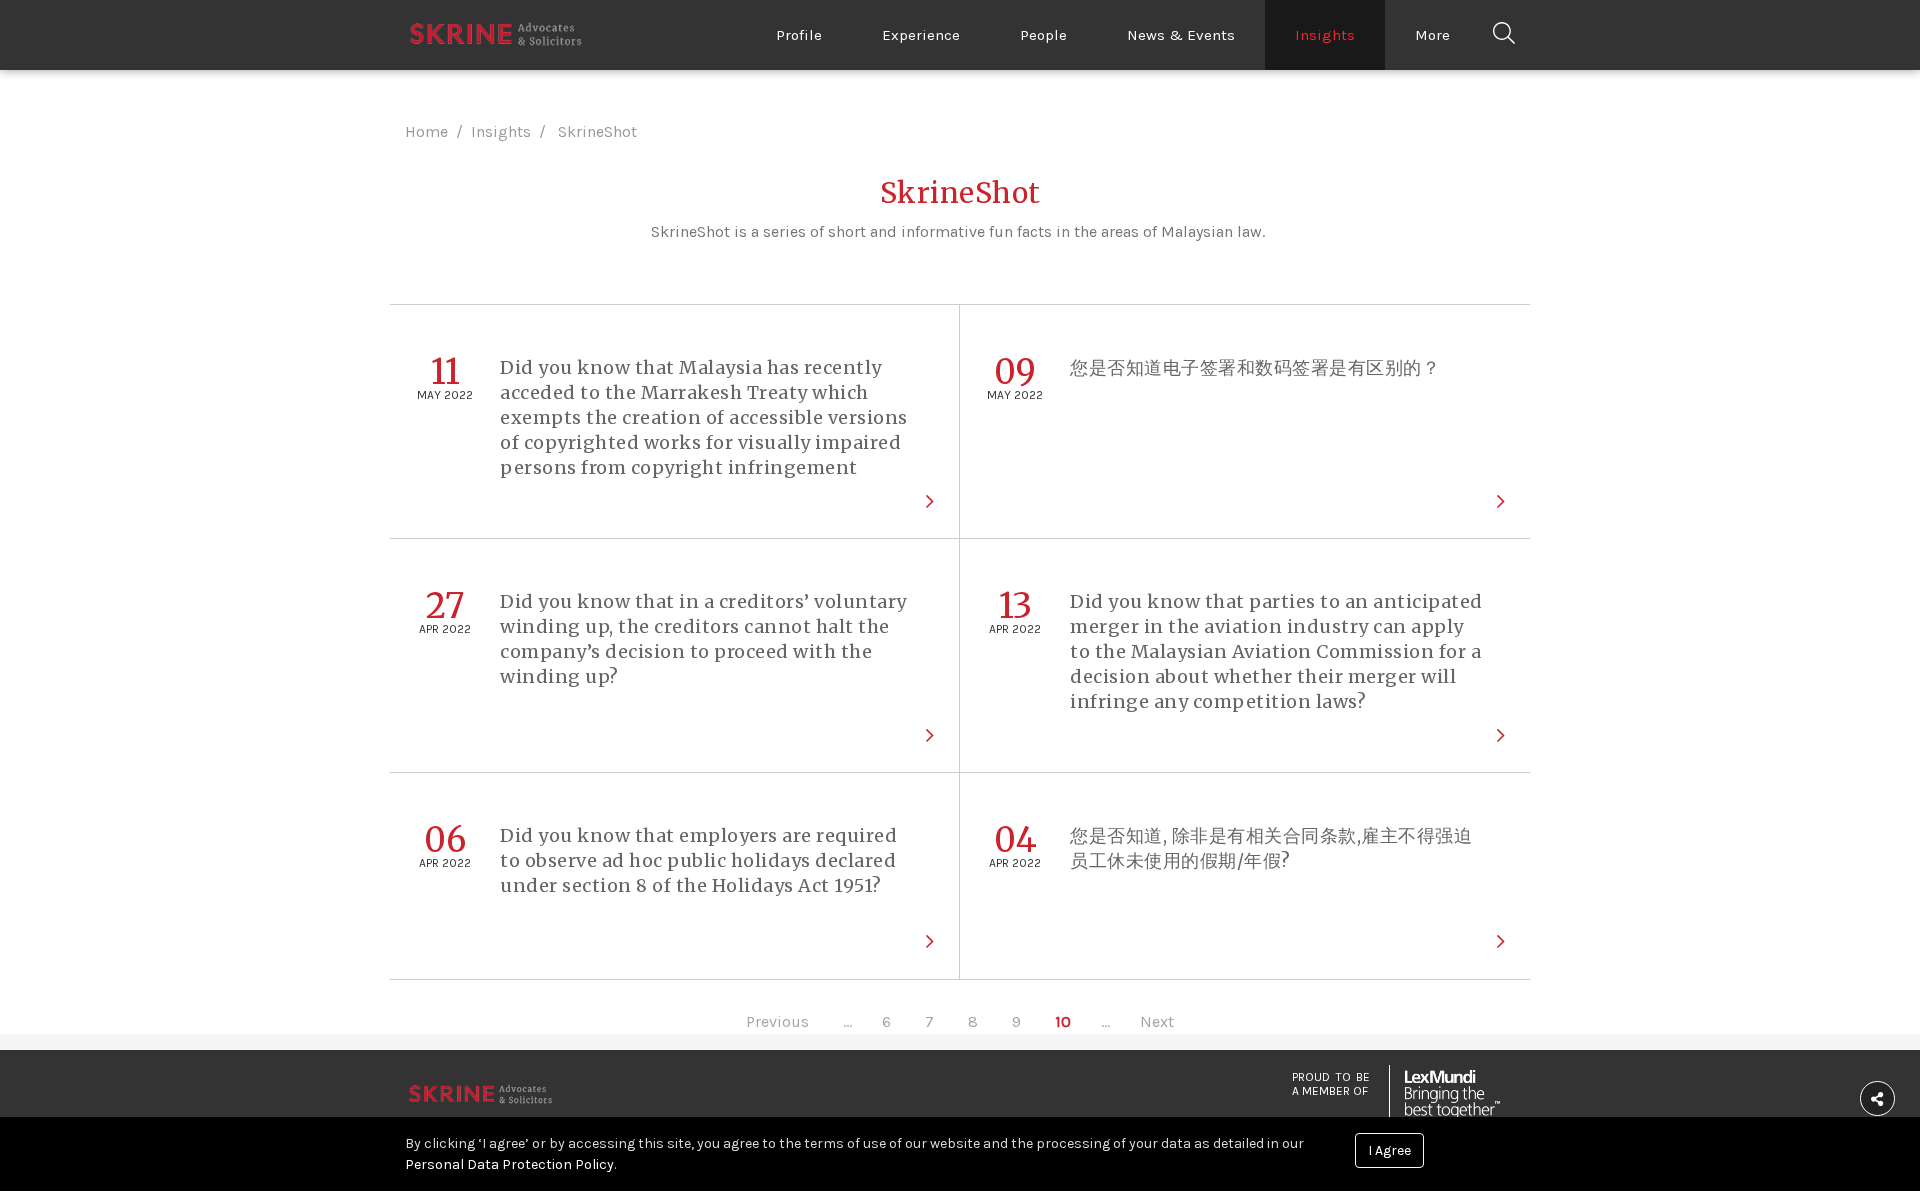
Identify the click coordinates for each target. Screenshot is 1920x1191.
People (1043, 35)
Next (1157, 1021)
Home (426, 131)
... (847, 1021)
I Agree (1389, 1150)
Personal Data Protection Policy (509, 1164)
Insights (1325, 35)
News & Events (1181, 35)
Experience (921, 35)
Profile (799, 35)
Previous (777, 1021)
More (1432, 35)
